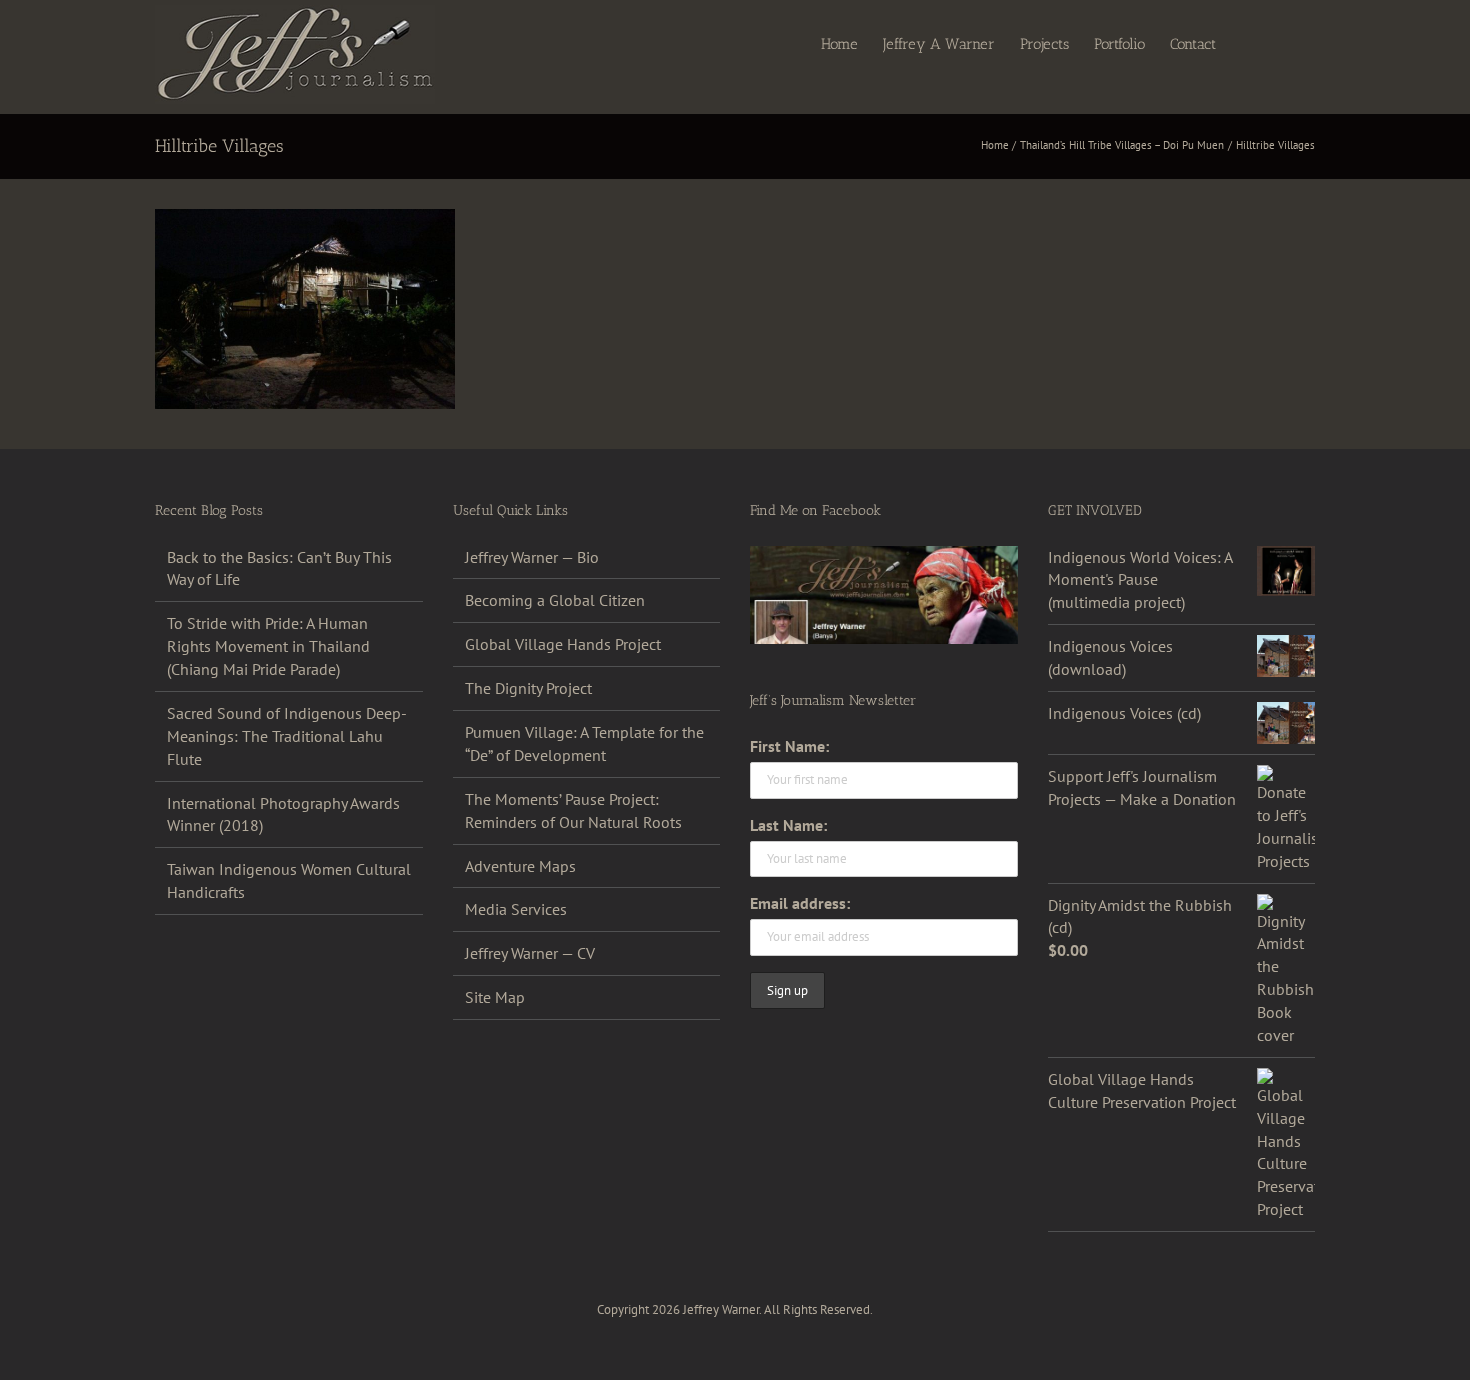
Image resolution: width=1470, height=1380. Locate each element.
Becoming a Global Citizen (555, 600)
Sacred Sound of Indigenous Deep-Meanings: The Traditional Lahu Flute (287, 736)
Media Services (516, 909)
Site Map (495, 997)
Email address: (800, 903)
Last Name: (788, 825)
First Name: (789, 746)
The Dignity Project (528, 688)
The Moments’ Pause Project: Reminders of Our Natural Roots (573, 810)
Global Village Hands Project (563, 644)
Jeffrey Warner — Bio (532, 557)
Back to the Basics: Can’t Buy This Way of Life (279, 568)
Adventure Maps (520, 866)
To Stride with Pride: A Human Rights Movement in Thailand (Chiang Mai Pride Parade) (268, 646)
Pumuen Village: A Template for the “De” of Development (584, 743)
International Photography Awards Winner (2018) (283, 814)
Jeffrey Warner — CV (530, 953)
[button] (1284, 43)
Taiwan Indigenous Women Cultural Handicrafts (289, 880)
